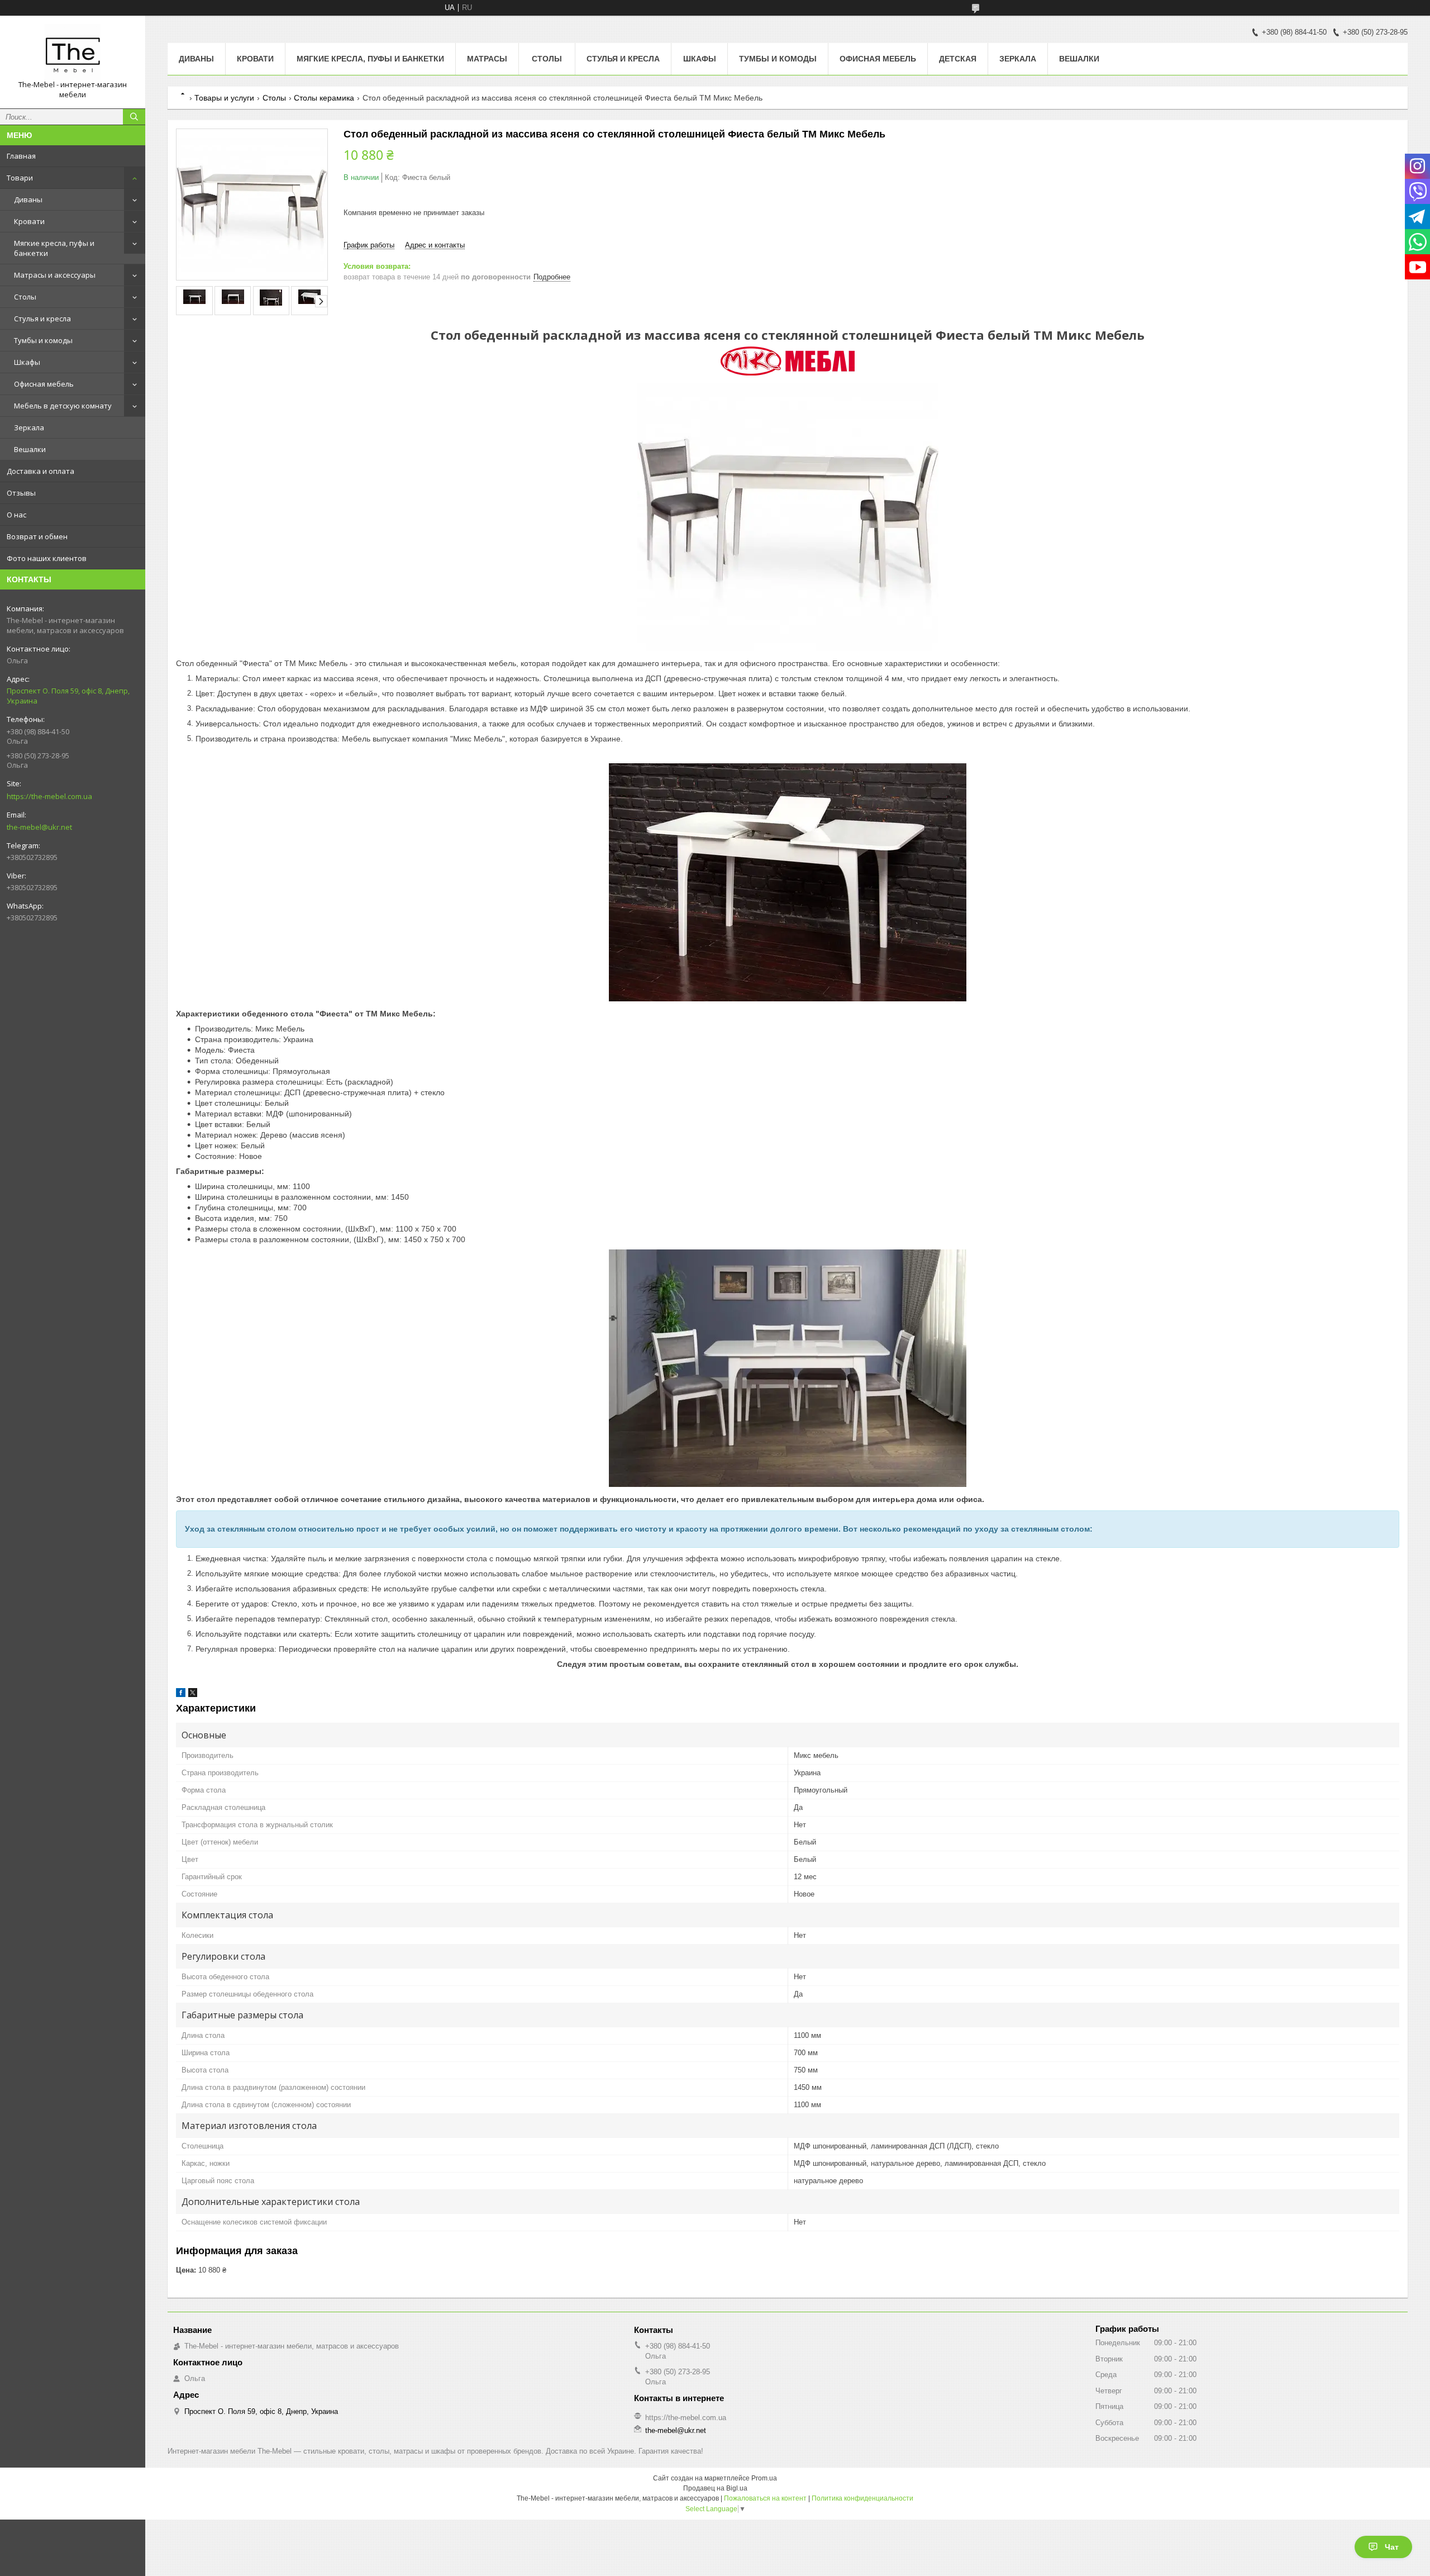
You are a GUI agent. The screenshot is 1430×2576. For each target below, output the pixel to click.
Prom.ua (764, 2478)
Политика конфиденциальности (862, 2498)
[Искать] (134, 117)
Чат (1392, 2547)
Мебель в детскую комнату (63, 406)
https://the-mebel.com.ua (49, 796)
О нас (16, 515)
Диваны (28, 199)
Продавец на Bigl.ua (715, 2488)
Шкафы (27, 362)
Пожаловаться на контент (765, 2498)
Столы (25, 297)
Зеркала (29, 427)
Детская (958, 59)
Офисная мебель (44, 384)
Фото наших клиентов (47, 558)
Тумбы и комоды (43, 340)
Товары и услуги (224, 98)
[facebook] (181, 1695)
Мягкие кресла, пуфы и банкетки (54, 248)
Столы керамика (324, 98)
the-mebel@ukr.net (39, 827)
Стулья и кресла (42, 319)
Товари (20, 178)
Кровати (29, 221)
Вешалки (30, 449)
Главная (21, 156)
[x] (193, 1695)
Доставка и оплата (40, 471)
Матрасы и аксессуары (55, 275)
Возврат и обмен (37, 536)
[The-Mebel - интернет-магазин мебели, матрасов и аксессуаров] (73, 52)
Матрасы (487, 59)
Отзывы (21, 493)
